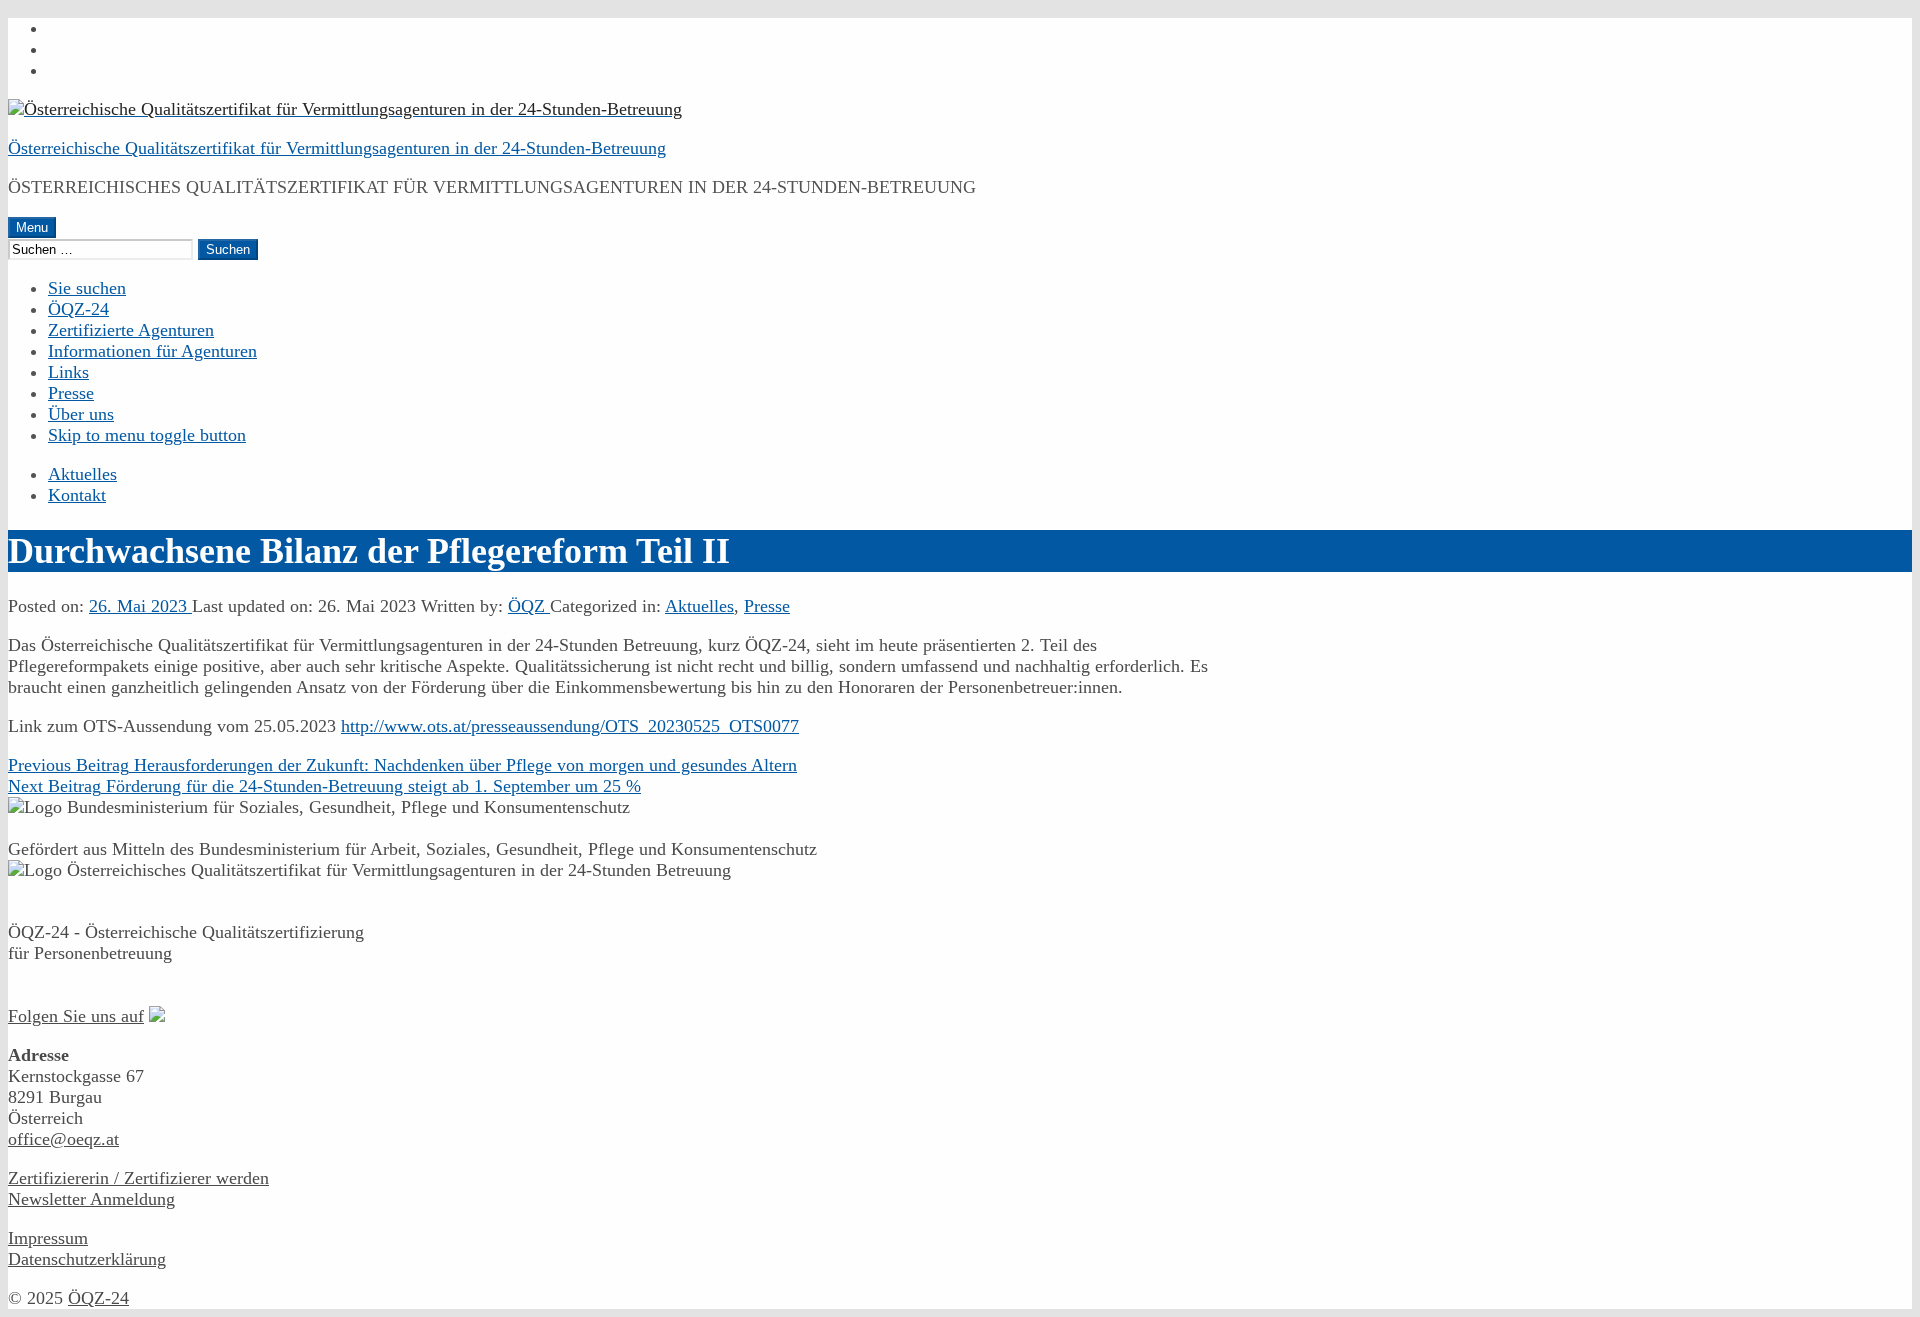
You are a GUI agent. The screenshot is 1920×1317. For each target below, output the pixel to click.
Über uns (81, 414)
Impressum (48, 1238)
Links (68, 372)
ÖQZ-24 (78, 309)
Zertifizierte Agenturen (131, 330)
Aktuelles (82, 474)
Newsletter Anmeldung (91, 1199)
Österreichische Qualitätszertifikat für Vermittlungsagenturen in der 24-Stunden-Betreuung (337, 148)
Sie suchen (87, 288)
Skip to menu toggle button (147, 435)
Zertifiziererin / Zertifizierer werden (138, 1178)
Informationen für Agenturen (152, 351)
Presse (71, 393)
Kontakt (77, 495)
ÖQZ (529, 606)
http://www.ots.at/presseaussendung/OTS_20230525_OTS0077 (570, 726)
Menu (32, 227)
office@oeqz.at (63, 1139)
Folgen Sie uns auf (76, 1016)
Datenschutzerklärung (87, 1259)
